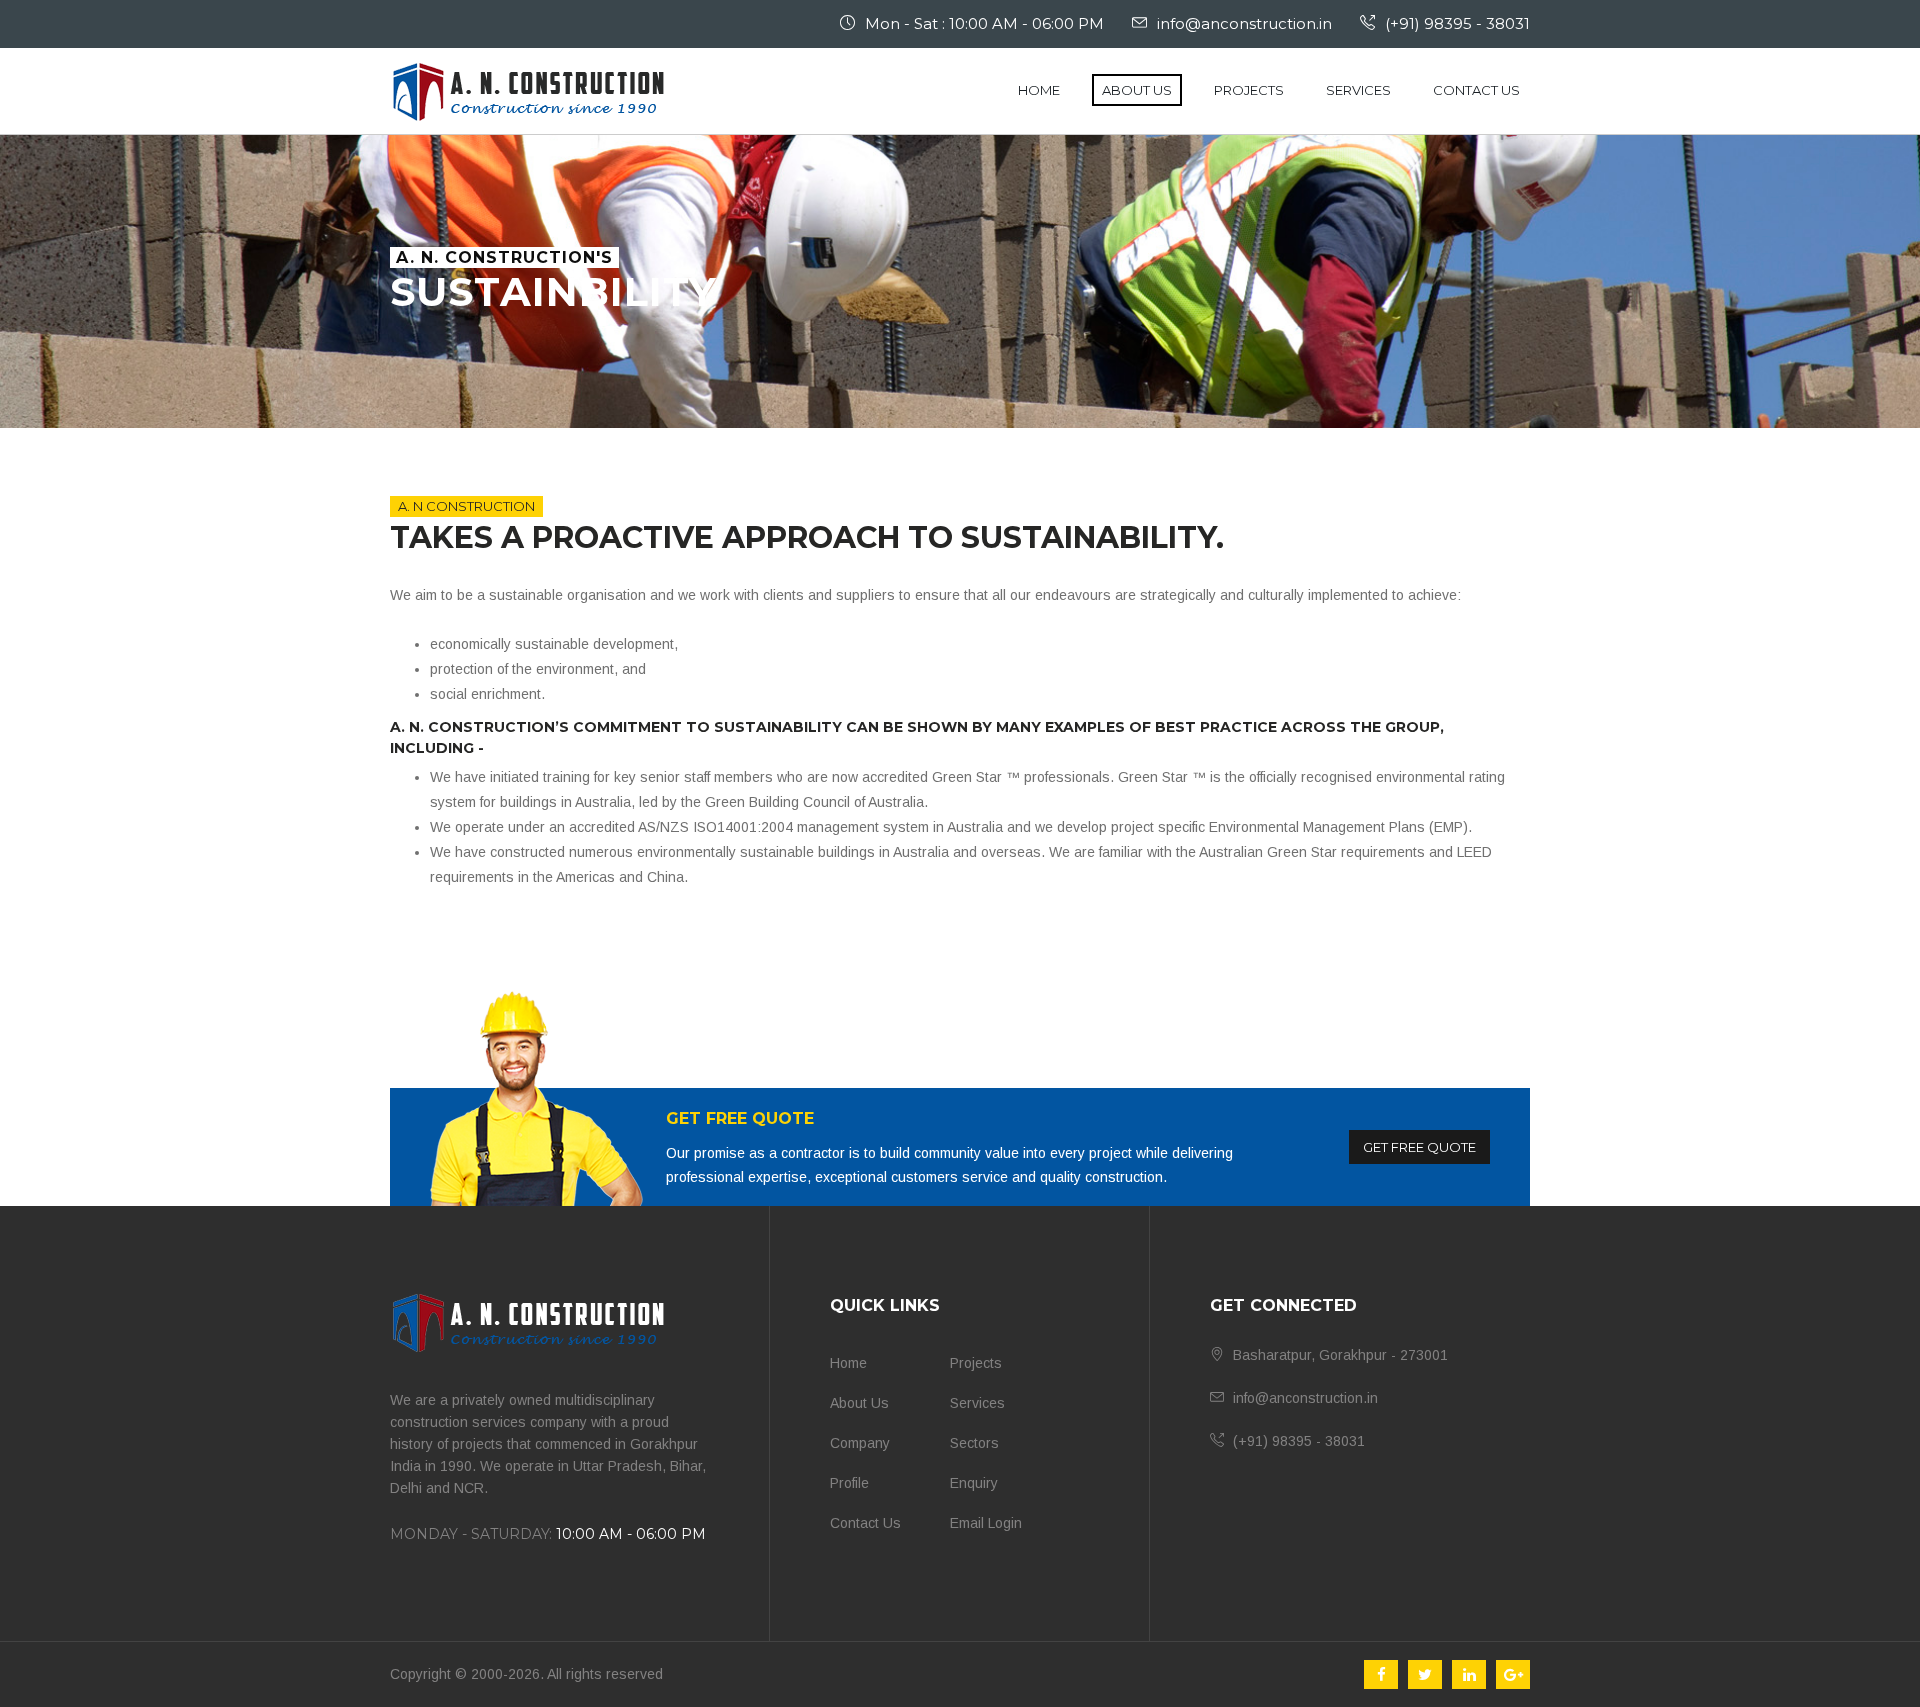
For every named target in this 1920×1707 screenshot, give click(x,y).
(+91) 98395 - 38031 (1457, 23)
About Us (1137, 90)
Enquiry (974, 1483)
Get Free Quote (1419, 1147)
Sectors (974, 1443)
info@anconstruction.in (1244, 23)
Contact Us (1476, 90)
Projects (1249, 90)
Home (1039, 90)
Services (1358, 90)
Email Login (986, 1523)
